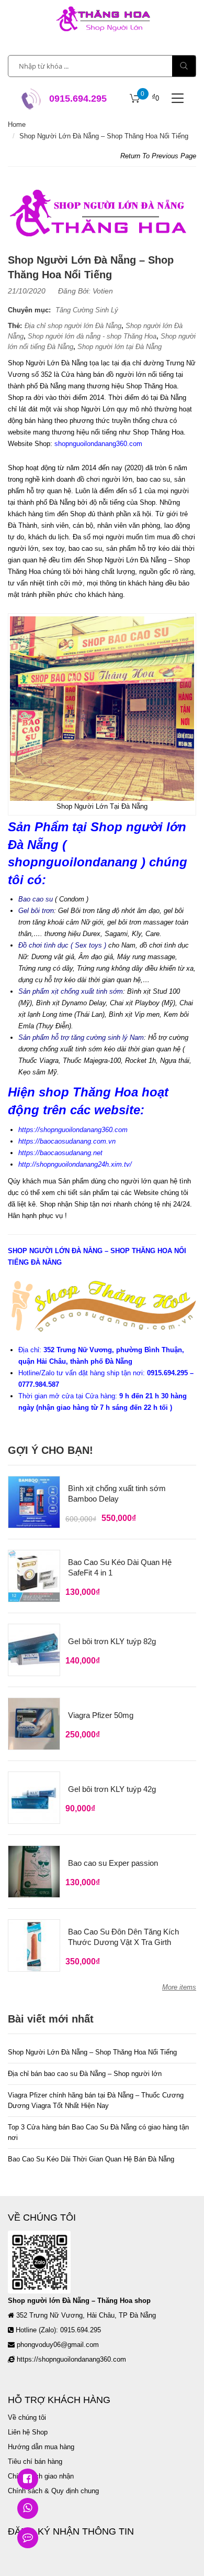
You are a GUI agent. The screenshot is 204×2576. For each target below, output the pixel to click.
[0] (135, 99)
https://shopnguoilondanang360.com (73, 1130)
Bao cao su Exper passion (113, 1863)
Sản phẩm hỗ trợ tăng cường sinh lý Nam (81, 1037)
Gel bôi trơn (36, 911)
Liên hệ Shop (28, 2432)
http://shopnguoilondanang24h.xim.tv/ (75, 1164)
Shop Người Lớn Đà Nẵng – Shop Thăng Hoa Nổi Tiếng (92, 2052)
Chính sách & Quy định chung (53, 2491)
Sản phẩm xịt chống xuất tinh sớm (71, 991)
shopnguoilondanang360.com (98, 444)
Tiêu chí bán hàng (35, 2461)
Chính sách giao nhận (41, 2476)
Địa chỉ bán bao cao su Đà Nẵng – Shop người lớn (85, 2074)
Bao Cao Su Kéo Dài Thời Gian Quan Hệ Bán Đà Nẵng (91, 2159)
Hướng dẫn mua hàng (41, 2447)
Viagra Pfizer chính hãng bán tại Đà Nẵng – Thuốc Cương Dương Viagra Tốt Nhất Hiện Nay (96, 2100)
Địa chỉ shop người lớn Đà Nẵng (73, 326)
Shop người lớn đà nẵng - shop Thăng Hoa (92, 336)
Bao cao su (36, 899)
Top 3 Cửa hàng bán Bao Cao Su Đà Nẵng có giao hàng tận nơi (98, 2132)
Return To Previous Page (158, 156)
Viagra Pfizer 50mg (101, 1715)
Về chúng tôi (27, 2417)
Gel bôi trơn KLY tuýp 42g (112, 1789)
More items (179, 1987)
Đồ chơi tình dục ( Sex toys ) (62, 945)
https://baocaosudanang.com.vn (67, 1141)
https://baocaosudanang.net (60, 1153)
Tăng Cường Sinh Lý (87, 310)
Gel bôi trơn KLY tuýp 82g (112, 1641)
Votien (103, 291)
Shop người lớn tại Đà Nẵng (120, 347)
